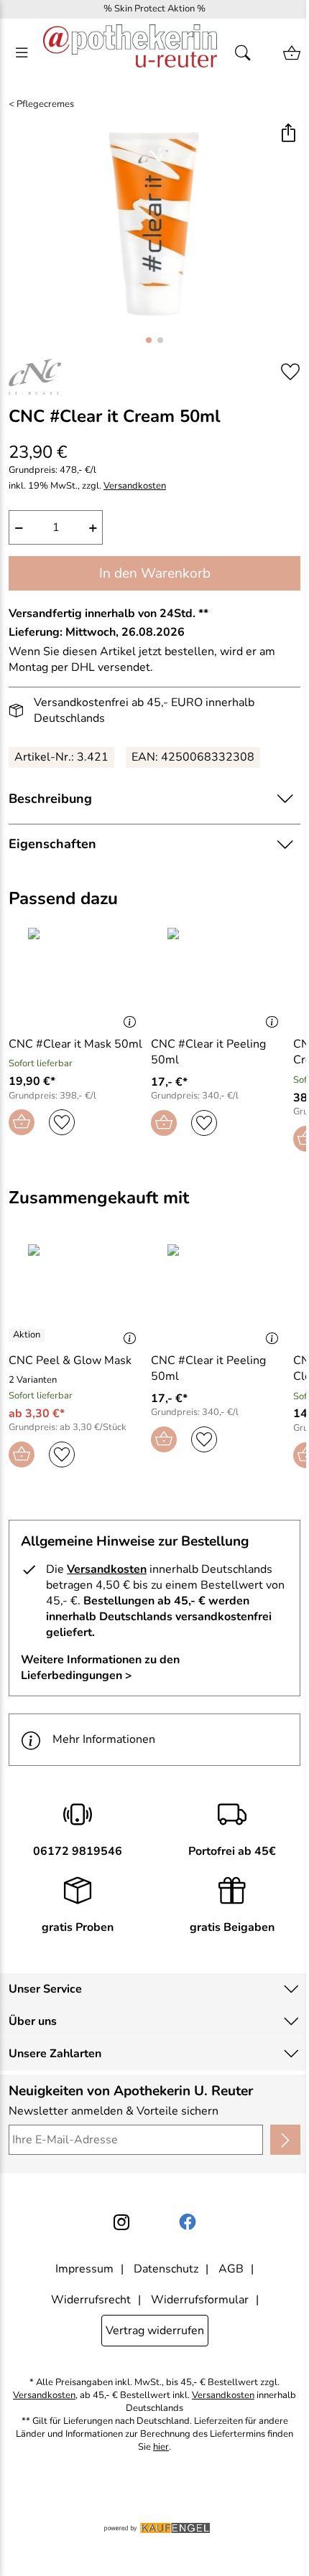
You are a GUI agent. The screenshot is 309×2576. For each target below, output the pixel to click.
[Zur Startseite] (130, 53)
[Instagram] (121, 2222)
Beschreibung (50, 799)
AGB (231, 2269)
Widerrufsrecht (91, 2300)
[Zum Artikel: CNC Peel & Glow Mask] (76, 1292)
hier (161, 2447)
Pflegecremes (45, 104)
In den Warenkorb (155, 573)
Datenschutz (166, 2269)
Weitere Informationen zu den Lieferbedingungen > (100, 1668)
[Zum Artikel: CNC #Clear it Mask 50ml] (76, 976)
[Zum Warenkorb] (292, 53)
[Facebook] (188, 2222)
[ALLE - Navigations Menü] (22, 53)
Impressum (84, 2269)
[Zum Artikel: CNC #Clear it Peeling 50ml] (218, 976)
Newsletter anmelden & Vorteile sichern (114, 2111)
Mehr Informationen (104, 1739)
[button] (288, 135)
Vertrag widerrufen (155, 2331)
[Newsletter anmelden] (285, 2140)
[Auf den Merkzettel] (290, 371)
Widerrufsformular (200, 2300)
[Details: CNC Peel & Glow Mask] (28, 1335)
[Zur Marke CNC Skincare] (35, 377)
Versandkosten (135, 486)
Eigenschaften (52, 844)
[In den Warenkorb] (22, 1122)
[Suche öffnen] (247, 53)
